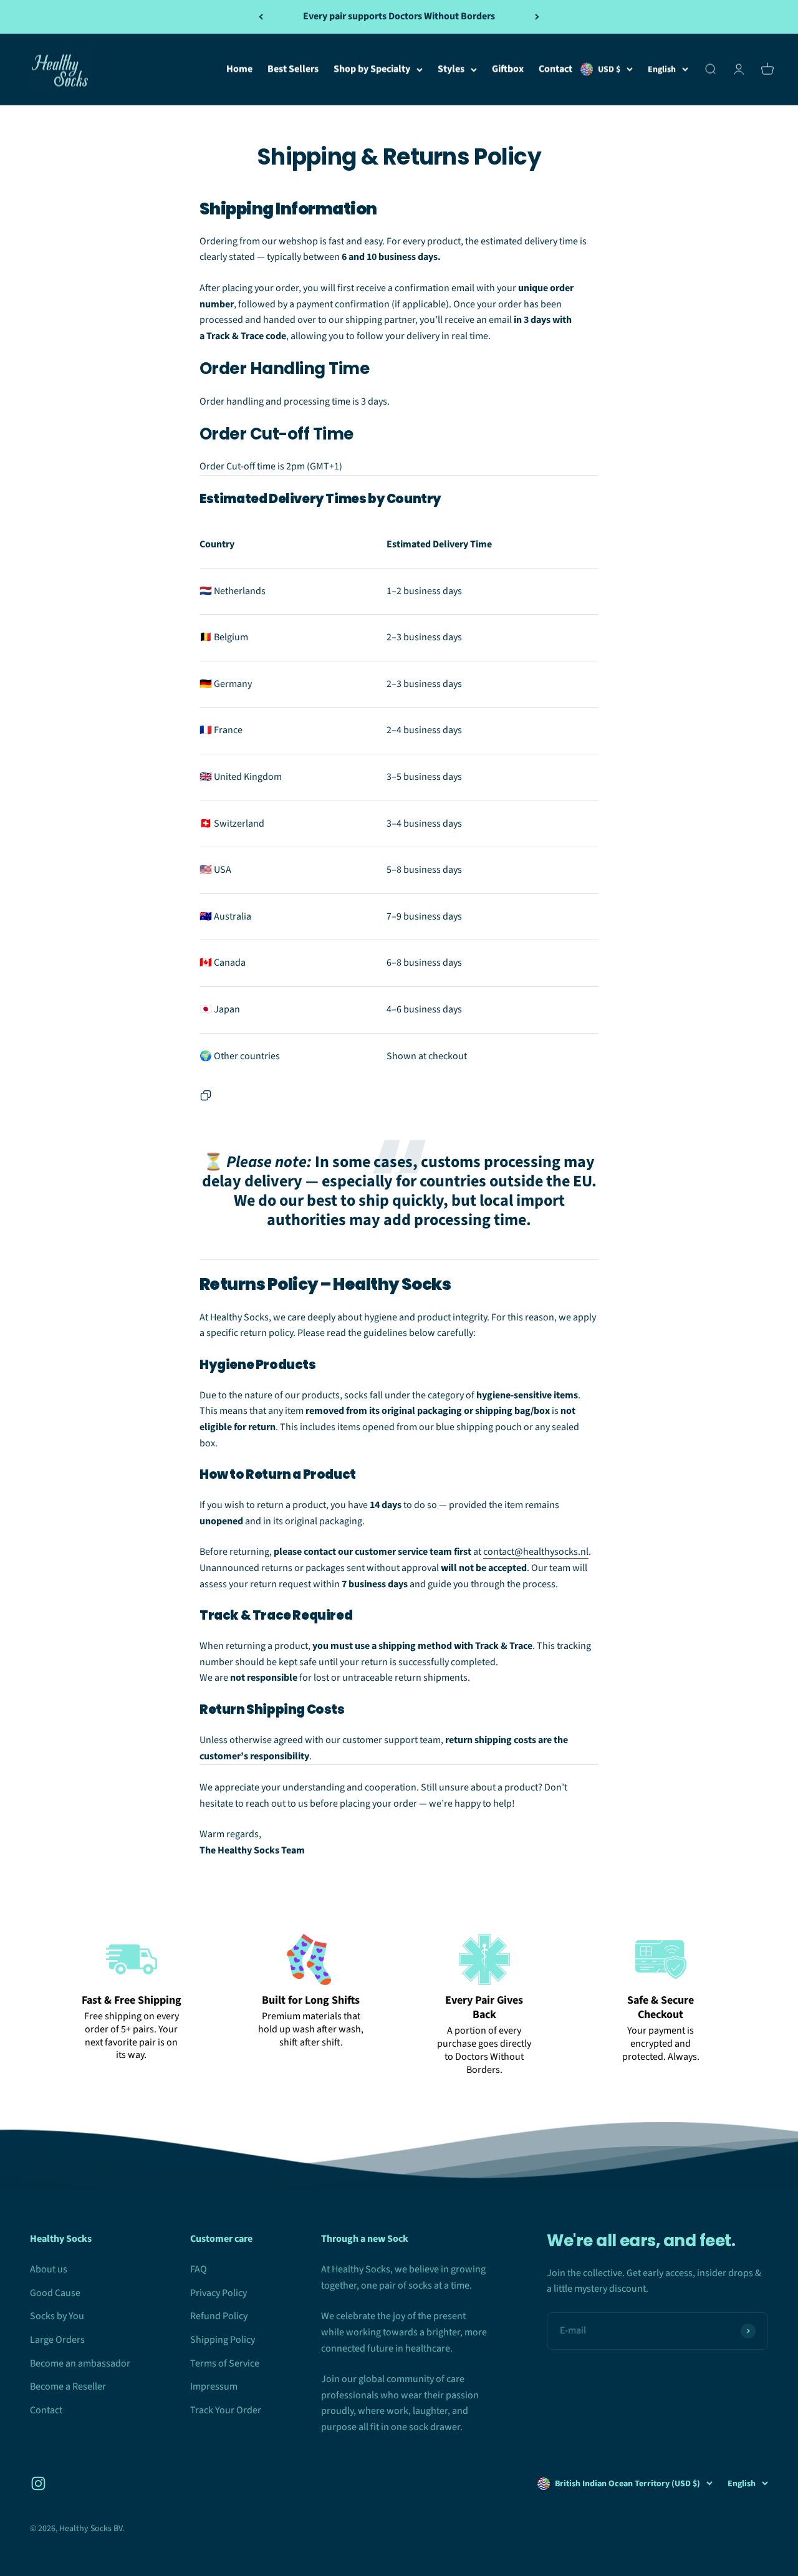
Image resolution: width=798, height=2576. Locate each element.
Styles (451, 69)
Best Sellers (293, 69)
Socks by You (57, 2316)
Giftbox (508, 69)
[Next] (537, 17)
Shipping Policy (223, 2340)
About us (49, 2269)
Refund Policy (219, 2316)
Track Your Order (226, 2410)
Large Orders (57, 2340)
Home (239, 69)
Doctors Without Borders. (489, 2063)
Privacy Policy (219, 2293)
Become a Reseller (68, 2386)
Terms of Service (225, 2363)
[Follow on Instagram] (38, 2483)
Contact (555, 69)
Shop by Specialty (372, 69)
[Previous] (261, 17)
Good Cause (55, 2293)
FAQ (199, 2269)
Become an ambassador (80, 2363)
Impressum (214, 2386)
